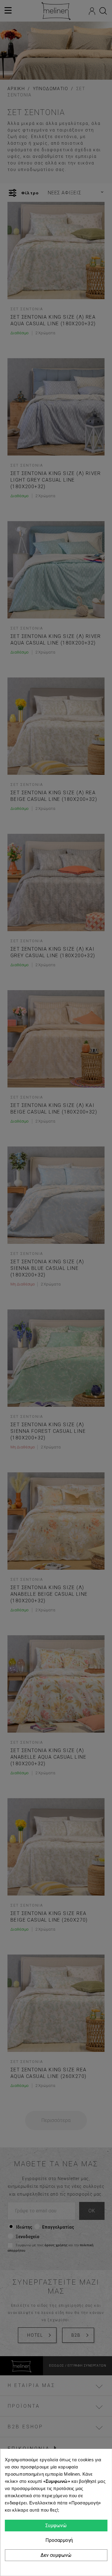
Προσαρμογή (58, 2540)
